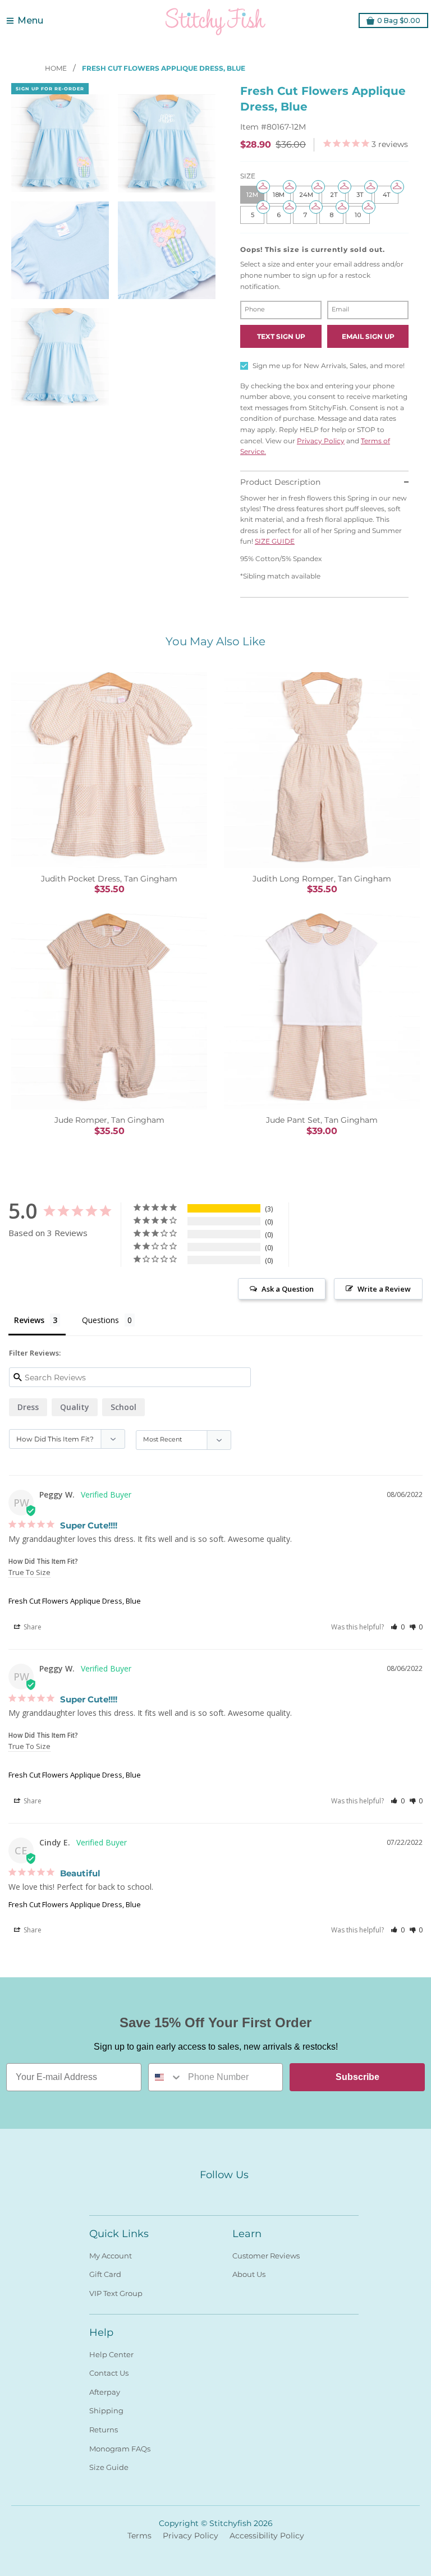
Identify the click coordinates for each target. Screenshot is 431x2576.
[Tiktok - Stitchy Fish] (244, 2194)
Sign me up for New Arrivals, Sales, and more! (329, 366)
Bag (399, 20)
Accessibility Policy (267, 2536)
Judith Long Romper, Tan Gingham (322, 879)
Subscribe (357, 2077)
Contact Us (109, 2373)
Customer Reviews (266, 2256)
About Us (249, 2274)
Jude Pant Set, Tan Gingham (322, 1120)
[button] (398, 1627)
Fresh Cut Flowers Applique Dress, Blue (75, 1601)
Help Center (111, 2354)
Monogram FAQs (120, 2449)
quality (75, 1407)
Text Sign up (281, 336)
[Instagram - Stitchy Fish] (224, 2194)
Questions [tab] (100, 1320)
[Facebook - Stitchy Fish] (204, 2194)
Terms (139, 2536)
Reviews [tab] (29, 1320)
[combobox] (166, 2077)
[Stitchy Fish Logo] (215, 21)
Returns (104, 2430)
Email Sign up (368, 336)
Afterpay (105, 2392)
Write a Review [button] (384, 1289)
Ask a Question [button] (288, 1289)
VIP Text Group (116, 2293)
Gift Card (105, 2274)
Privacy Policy (321, 441)
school (123, 1407)
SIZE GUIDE (275, 541)
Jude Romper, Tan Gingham (109, 1120)
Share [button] (32, 1627)
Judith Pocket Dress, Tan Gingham (109, 879)
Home (57, 68)
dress (28, 1407)
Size (248, 176)
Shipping (106, 2410)
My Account (111, 2256)
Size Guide (109, 2467)
